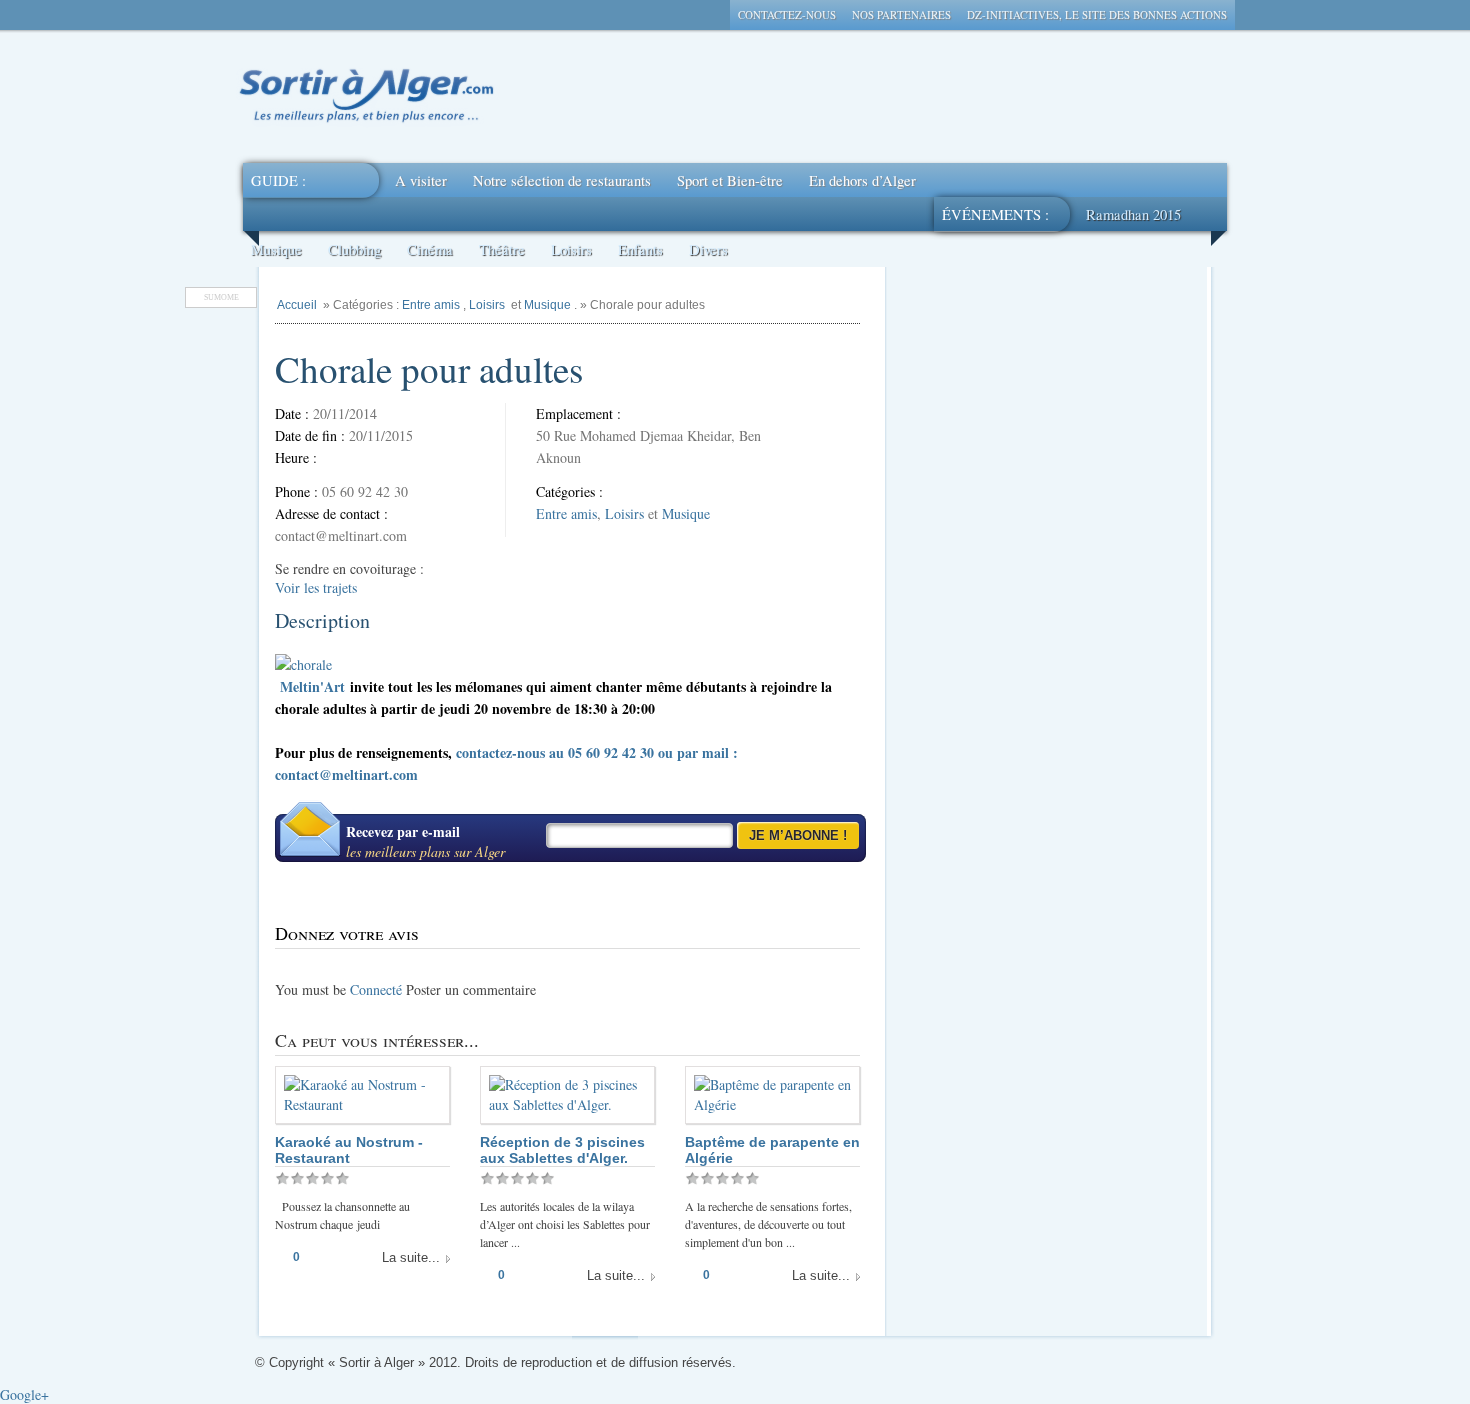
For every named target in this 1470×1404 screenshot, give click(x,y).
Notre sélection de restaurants (562, 180)
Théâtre (502, 249)
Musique (276, 249)
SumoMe (221, 297)
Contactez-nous (787, 14)
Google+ (24, 1394)
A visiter (421, 180)
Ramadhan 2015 (1133, 214)
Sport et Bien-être (730, 180)
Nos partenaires (901, 14)
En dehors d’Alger (862, 180)
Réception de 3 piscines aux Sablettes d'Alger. (562, 1150)
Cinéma (430, 249)
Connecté (376, 989)
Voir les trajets (316, 587)
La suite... (411, 1257)
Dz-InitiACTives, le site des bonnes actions (1097, 14)
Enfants (640, 249)
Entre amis (431, 305)
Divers (708, 249)
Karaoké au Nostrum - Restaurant (349, 1150)
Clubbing (354, 249)
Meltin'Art (312, 686)
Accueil (297, 305)
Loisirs (571, 249)
